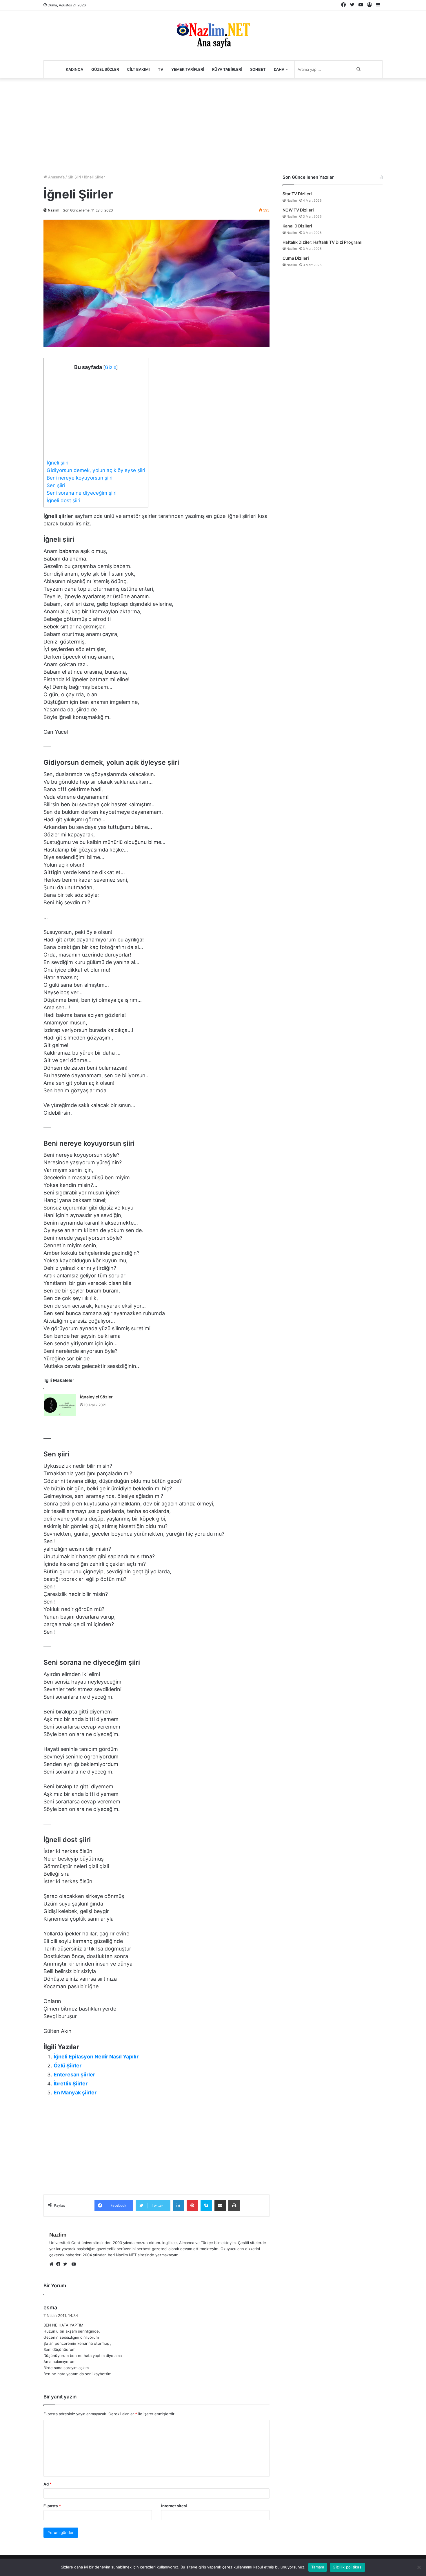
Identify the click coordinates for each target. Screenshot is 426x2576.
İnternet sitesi (174, 2506)
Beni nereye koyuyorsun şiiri (80, 478)
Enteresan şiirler (74, 2075)
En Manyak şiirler (75, 2093)
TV (161, 69)
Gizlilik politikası (347, 2567)
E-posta (52, 2506)
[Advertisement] (213, 125)
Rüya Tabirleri (227, 69)
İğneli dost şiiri (63, 500)
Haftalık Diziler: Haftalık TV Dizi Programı (323, 242)
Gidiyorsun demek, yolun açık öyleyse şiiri (96, 470)
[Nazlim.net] (213, 35)
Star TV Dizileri (297, 194)
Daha (279, 69)
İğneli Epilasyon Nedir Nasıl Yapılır (96, 2057)
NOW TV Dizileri (298, 210)
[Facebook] (60, 2264)
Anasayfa (56, 177)
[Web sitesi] (53, 2264)
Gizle (111, 367)
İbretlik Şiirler (71, 2084)
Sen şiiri (56, 485)
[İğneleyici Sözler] (60, 1405)
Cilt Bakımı (138, 69)
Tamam (318, 2567)
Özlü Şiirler (68, 2066)
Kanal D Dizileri (297, 226)
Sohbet (258, 69)
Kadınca (74, 69)
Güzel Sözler (105, 69)
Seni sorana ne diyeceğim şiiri (82, 493)
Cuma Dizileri (296, 258)
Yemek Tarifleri (188, 69)
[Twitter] (67, 2264)
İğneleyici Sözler (96, 1397)
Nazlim (54, 210)
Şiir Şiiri (74, 177)
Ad (48, 2484)
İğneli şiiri (58, 463)
